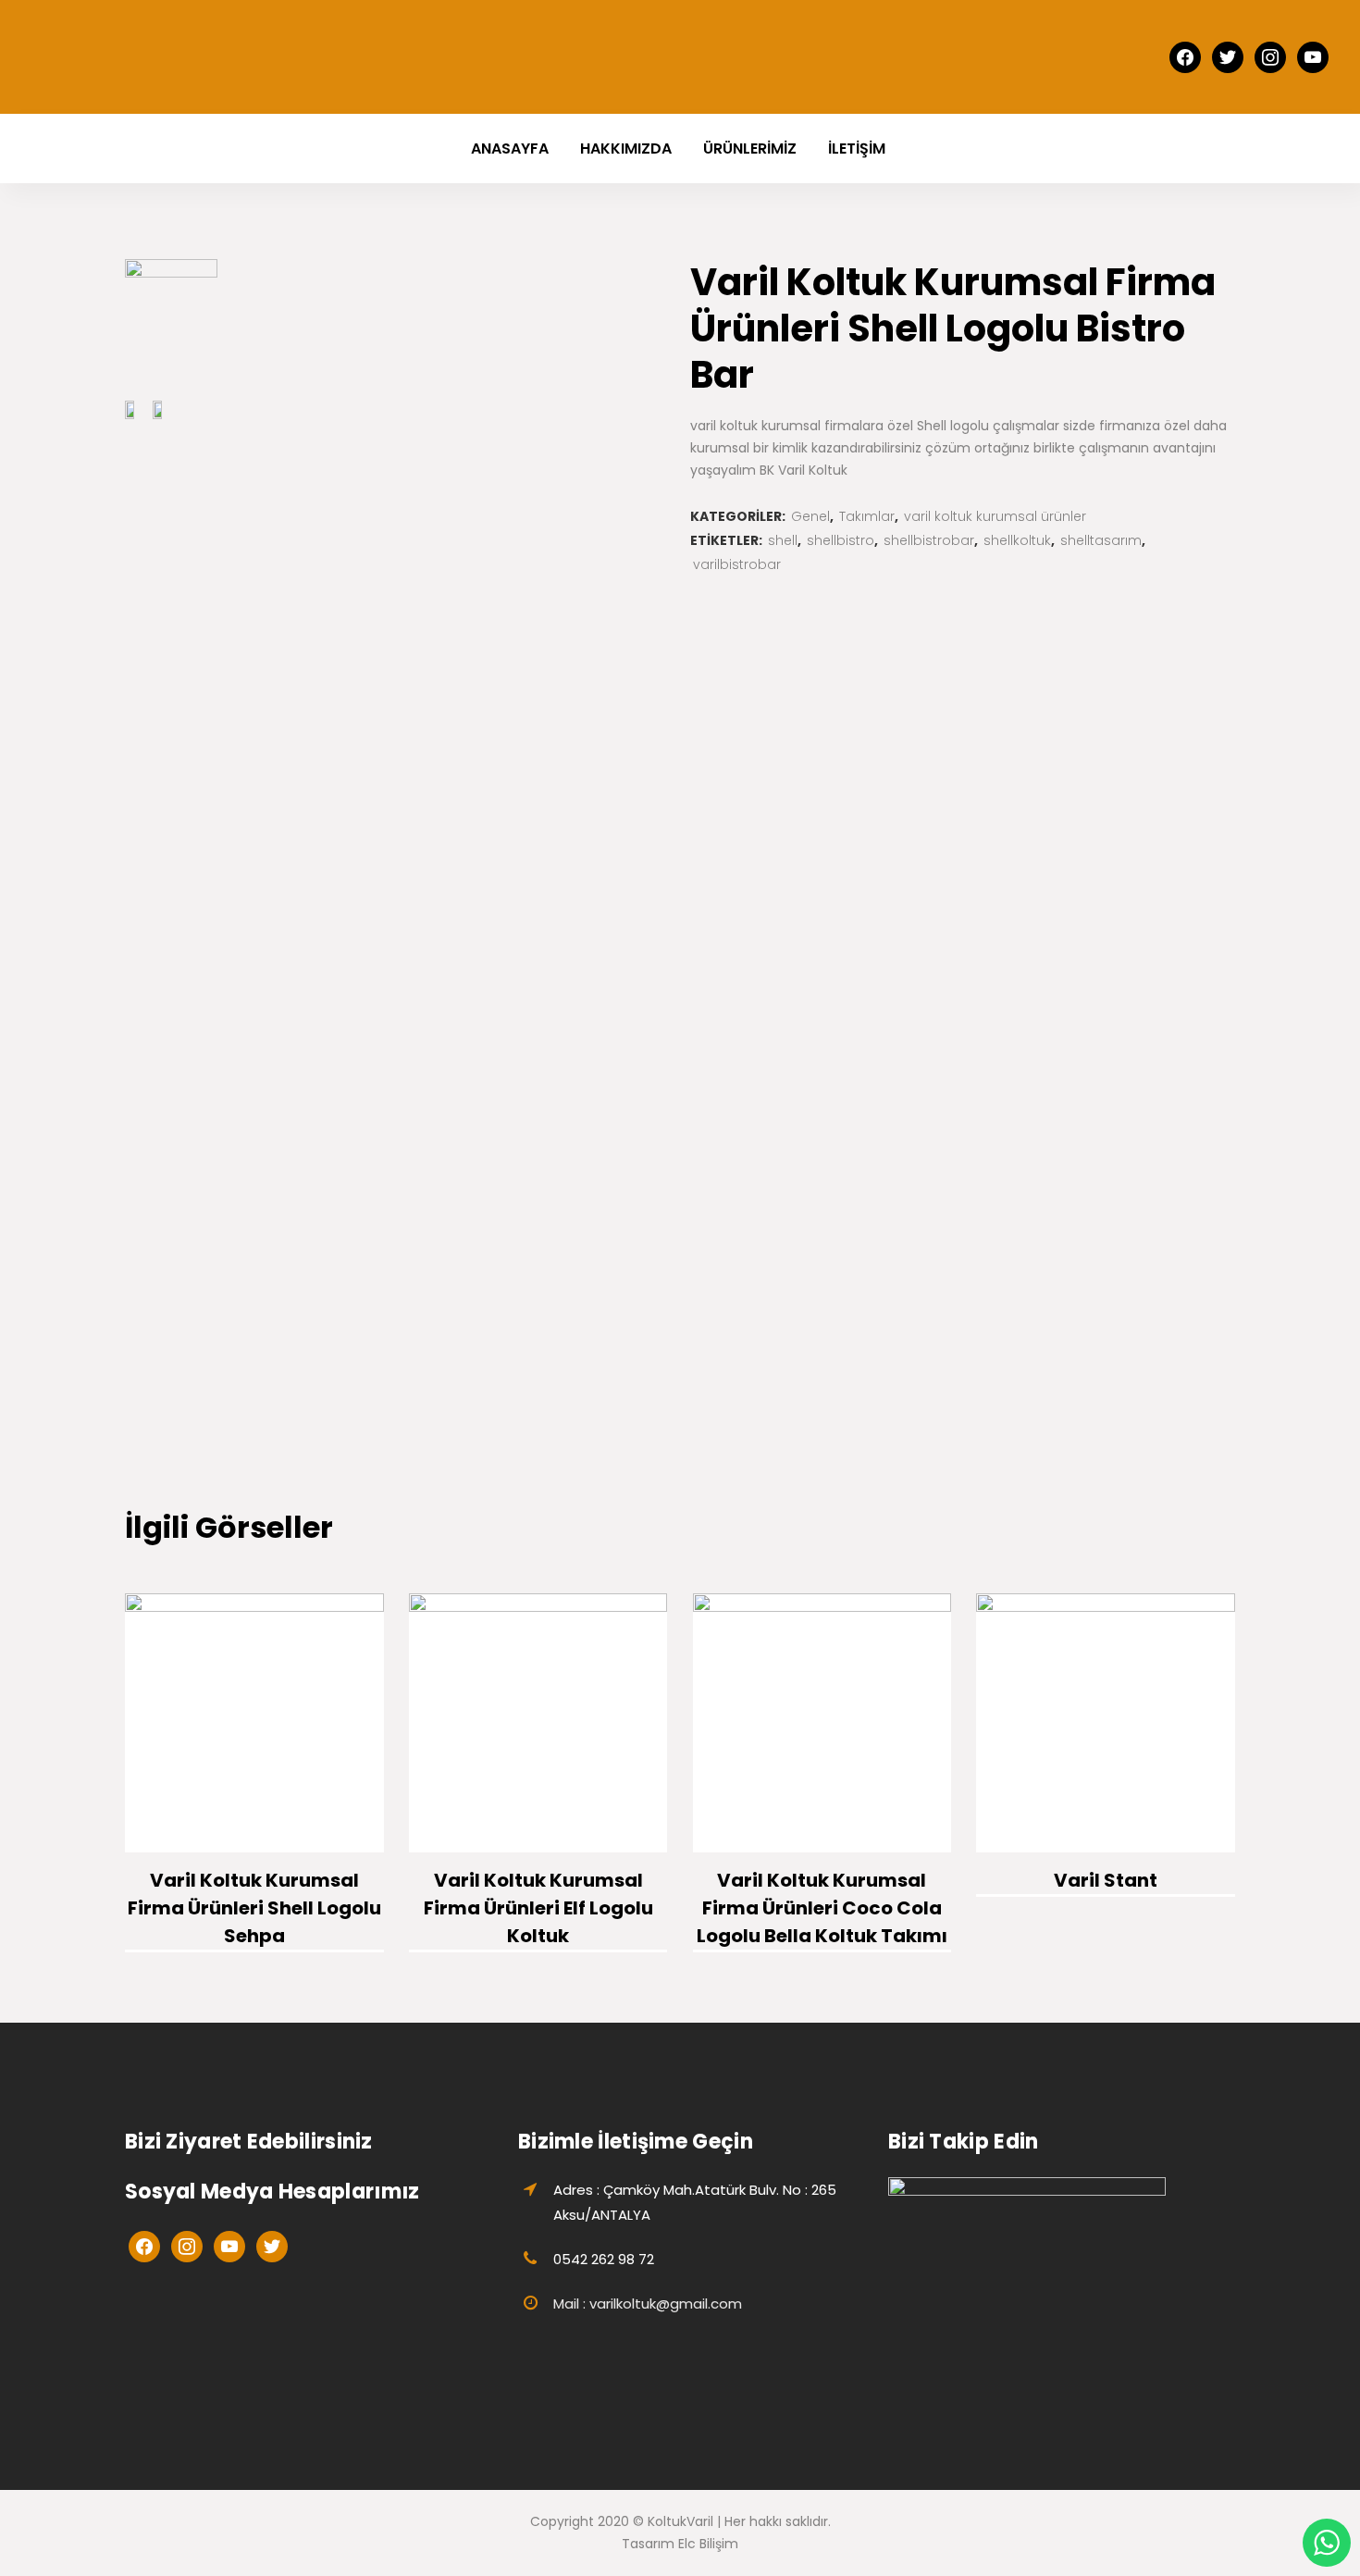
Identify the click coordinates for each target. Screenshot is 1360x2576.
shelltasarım (1101, 540)
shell (783, 540)
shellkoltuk (1017, 540)
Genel (810, 516)
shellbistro (841, 540)
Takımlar (867, 516)
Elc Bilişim (708, 2544)
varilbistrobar (737, 564)
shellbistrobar (929, 540)
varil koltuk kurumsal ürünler (995, 516)
